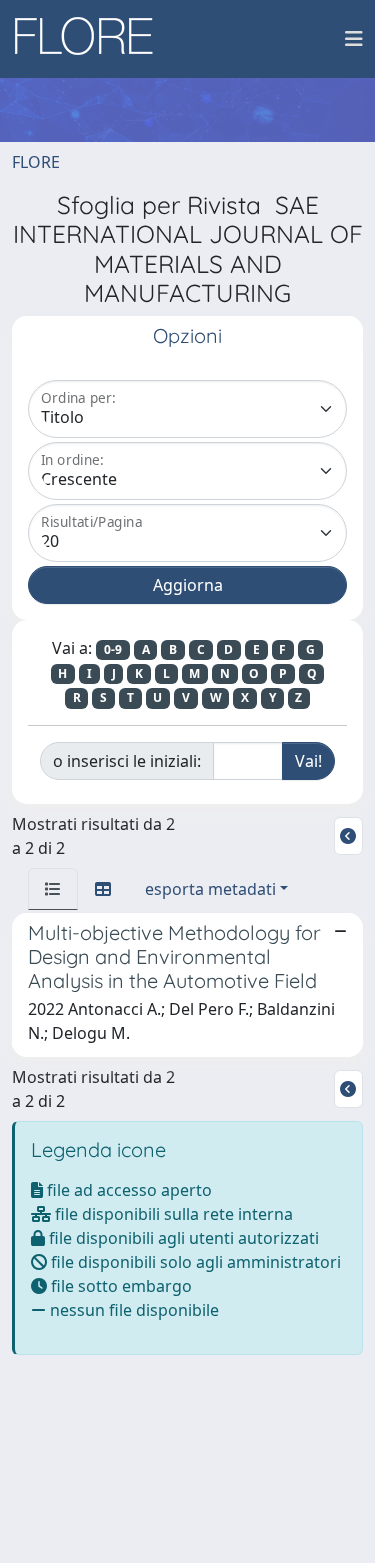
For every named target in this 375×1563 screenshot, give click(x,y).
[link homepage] (91, 39)
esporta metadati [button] (210, 889)
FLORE (36, 162)
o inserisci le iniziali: (127, 761)
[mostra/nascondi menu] (354, 39)
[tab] (53, 889)
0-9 (113, 649)
